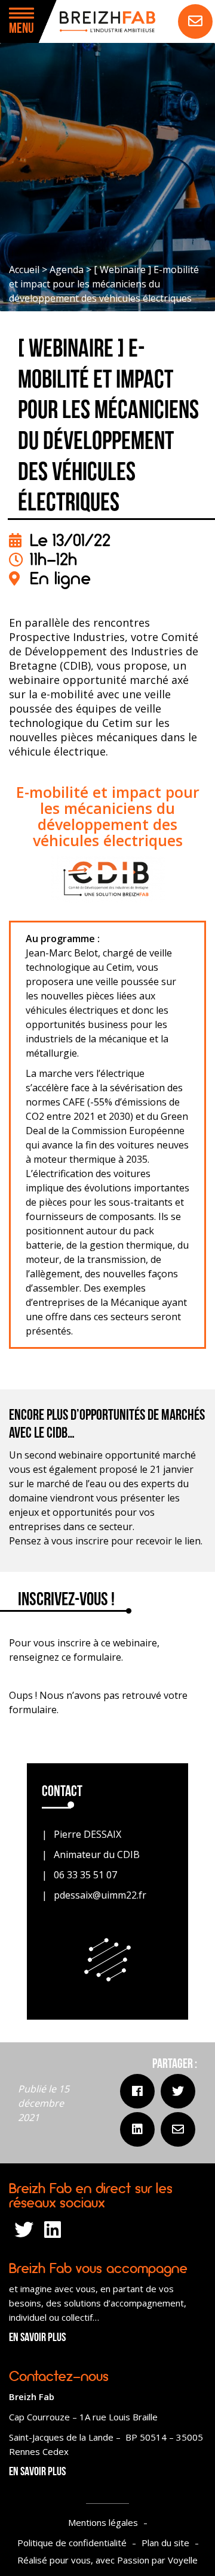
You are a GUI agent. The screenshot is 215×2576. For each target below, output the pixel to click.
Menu (21, 29)
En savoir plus (37, 2338)
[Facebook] (137, 2091)
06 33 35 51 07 (85, 1875)
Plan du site (165, 2543)
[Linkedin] (137, 2129)
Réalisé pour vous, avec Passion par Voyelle (107, 2560)
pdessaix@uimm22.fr (100, 1895)
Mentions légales (103, 2522)
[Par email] (178, 2129)
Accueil (24, 270)
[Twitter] (178, 2091)
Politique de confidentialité (72, 2543)
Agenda (67, 270)
